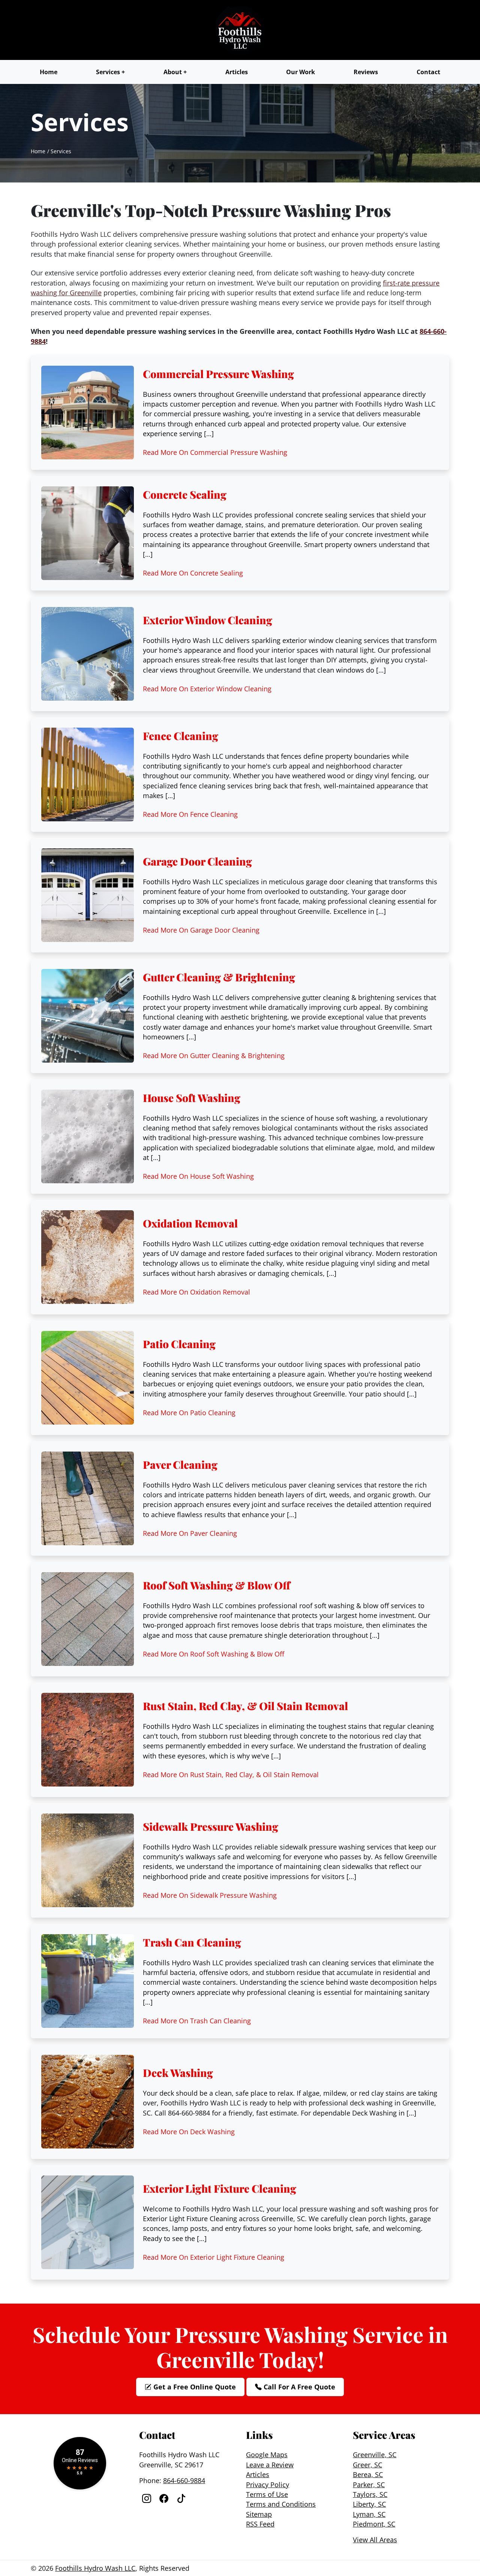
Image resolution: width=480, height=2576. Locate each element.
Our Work (301, 72)
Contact (428, 72)
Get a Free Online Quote (194, 2387)
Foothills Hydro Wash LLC (95, 2568)
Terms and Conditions (281, 2504)
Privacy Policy (268, 2485)
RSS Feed (260, 2524)
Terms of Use (267, 2494)
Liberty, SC (369, 2504)
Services (61, 151)
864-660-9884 (184, 2480)
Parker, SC (369, 2485)
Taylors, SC (370, 2494)
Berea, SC (368, 2474)
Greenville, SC (375, 2455)
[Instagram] (148, 2498)
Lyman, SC (369, 2514)
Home (49, 72)
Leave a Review (270, 2465)
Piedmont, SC (374, 2524)
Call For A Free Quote (298, 2387)
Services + (110, 72)
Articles (237, 72)
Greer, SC (367, 2465)
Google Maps (267, 2455)
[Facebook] (165, 2498)
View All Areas (375, 2540)
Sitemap (259, 2514)
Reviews (366, 72)
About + (175, 72)
